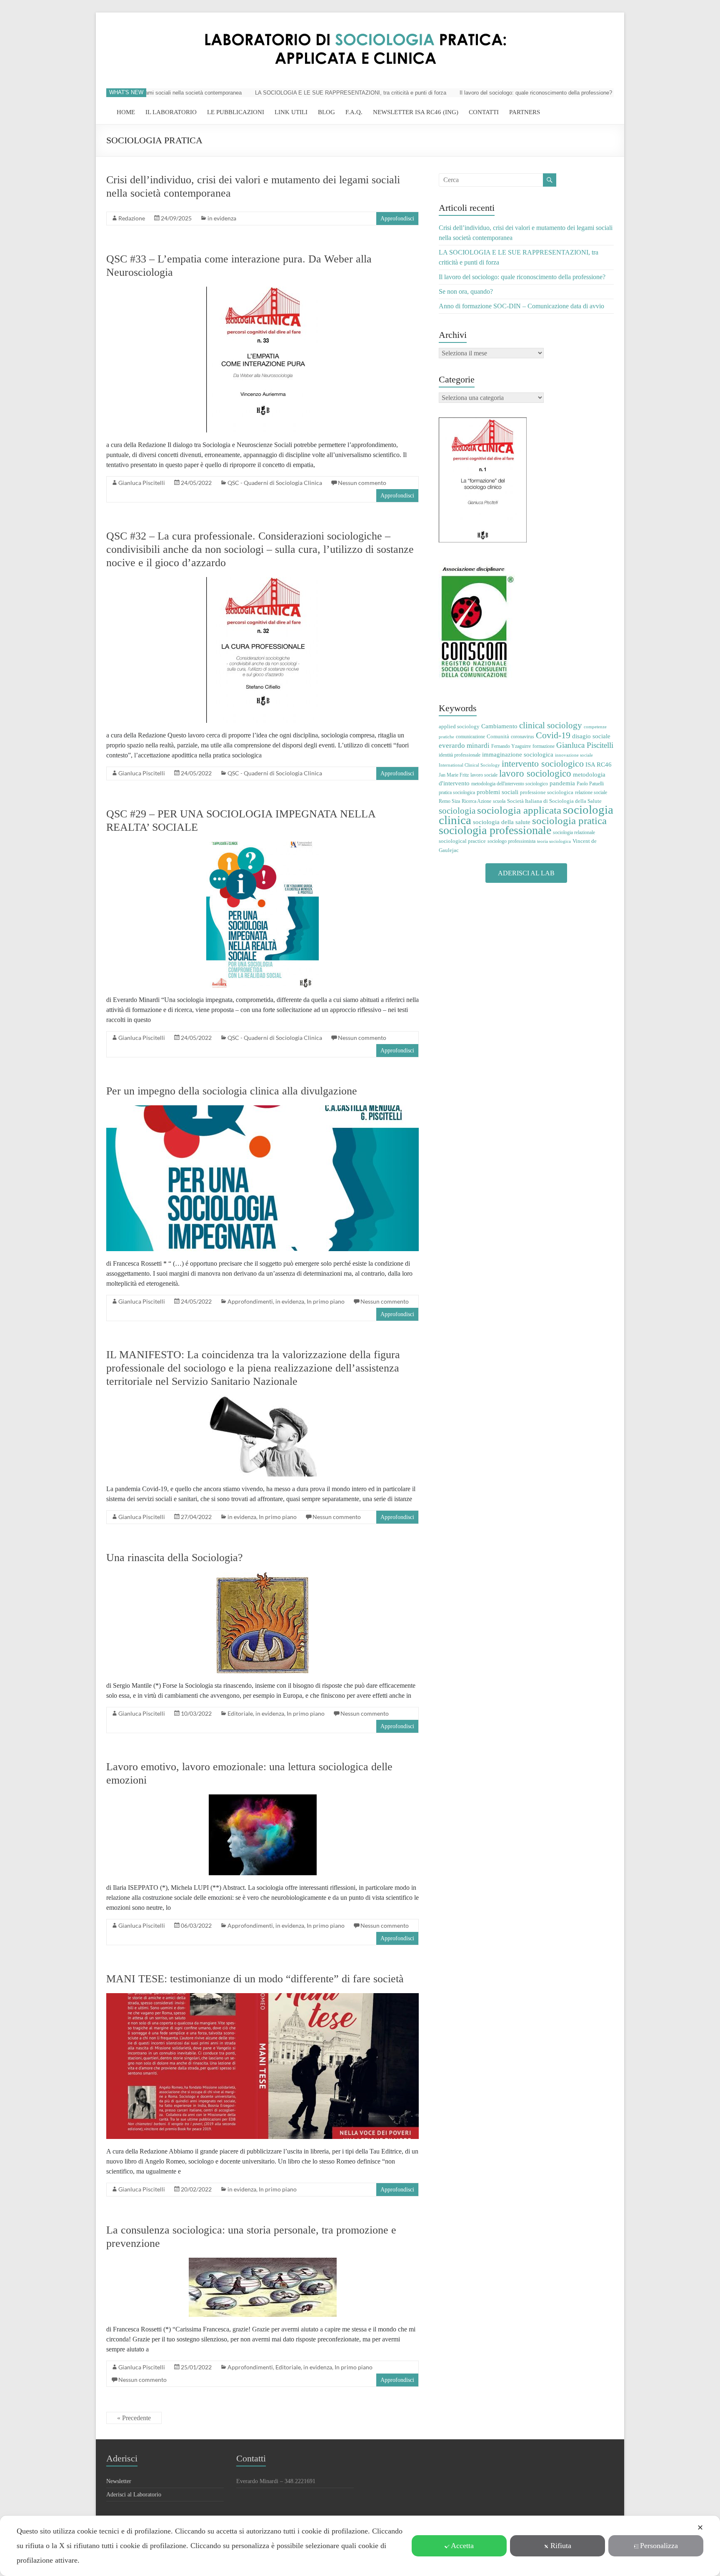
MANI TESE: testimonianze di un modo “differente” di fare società (255, 1979)
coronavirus (522, 737)
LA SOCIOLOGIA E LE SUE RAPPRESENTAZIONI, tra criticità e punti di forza (306, 93)
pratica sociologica (457, 792)
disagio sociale (591, 736)
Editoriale (240, 1713)
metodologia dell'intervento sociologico (510, 784)
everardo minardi (464, 746)
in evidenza (222, 218)
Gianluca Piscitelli (142, 483)
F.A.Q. (354, 112)
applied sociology (459, 726)
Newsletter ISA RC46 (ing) (416, 112)
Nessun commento (362, 483)
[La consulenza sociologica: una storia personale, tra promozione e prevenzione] (263, 2262)
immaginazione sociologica (518, 755)
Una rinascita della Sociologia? (175, 1558)
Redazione (132, 218)
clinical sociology (551, 725)
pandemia (562, 783)
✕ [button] (700, 2528)
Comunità (498, 736)
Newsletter (119, 2481)
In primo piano (326, 1301)
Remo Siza (449, 801)
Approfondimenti (250, 1301)
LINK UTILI (291, 112)
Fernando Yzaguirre (511, 746)
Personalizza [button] (659, 2546)
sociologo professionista (511, 841)
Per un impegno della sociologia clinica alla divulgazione (232, 1091)
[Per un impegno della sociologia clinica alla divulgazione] (262, 1109)
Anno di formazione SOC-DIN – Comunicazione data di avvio (521, 306)
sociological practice (462, 841)
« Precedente (134, 2418)
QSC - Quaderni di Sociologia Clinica (275, 483)
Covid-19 (553, 735)
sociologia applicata (519, 810)
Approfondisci (397, 219)
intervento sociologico (543, 763)
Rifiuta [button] (561, 2546)
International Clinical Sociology (469, 765)
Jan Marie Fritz (454, 775)
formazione (544, 746)
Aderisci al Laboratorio (134, 2495)
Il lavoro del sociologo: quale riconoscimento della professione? (491, 93)
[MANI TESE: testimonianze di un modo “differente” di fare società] (262, 1997)
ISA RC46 (599, 764)
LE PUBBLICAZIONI (236, 112)
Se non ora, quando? (606, 93)
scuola (499, 801)
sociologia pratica (569, 820)
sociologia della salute (502, 822)
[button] (526, 873)
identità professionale (460, 755)
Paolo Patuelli (590, 784)
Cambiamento (499, 726)
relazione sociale (591, 792)
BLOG (326, 112)
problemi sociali (497, 792)
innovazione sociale (574, 755)
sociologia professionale (495, 830)
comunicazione (470, 737)
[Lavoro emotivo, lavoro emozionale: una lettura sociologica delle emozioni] (263, 1798)
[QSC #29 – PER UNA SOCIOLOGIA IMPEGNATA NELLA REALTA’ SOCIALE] (262, 846)
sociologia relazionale (574, 832)
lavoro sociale (484, 775)
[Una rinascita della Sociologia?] (262, 1576)
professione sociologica (547, 792)
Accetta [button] (462, 2546)
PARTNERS (525, 112)
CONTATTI (484, 112)
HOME (126, 112)
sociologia (457, 811)
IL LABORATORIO (171, 112)
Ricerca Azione (476, 801)
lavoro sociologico (535, 773)
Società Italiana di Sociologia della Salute (554, 801)
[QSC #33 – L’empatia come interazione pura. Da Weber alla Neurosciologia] (262, 291)
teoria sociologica (554, 841)
